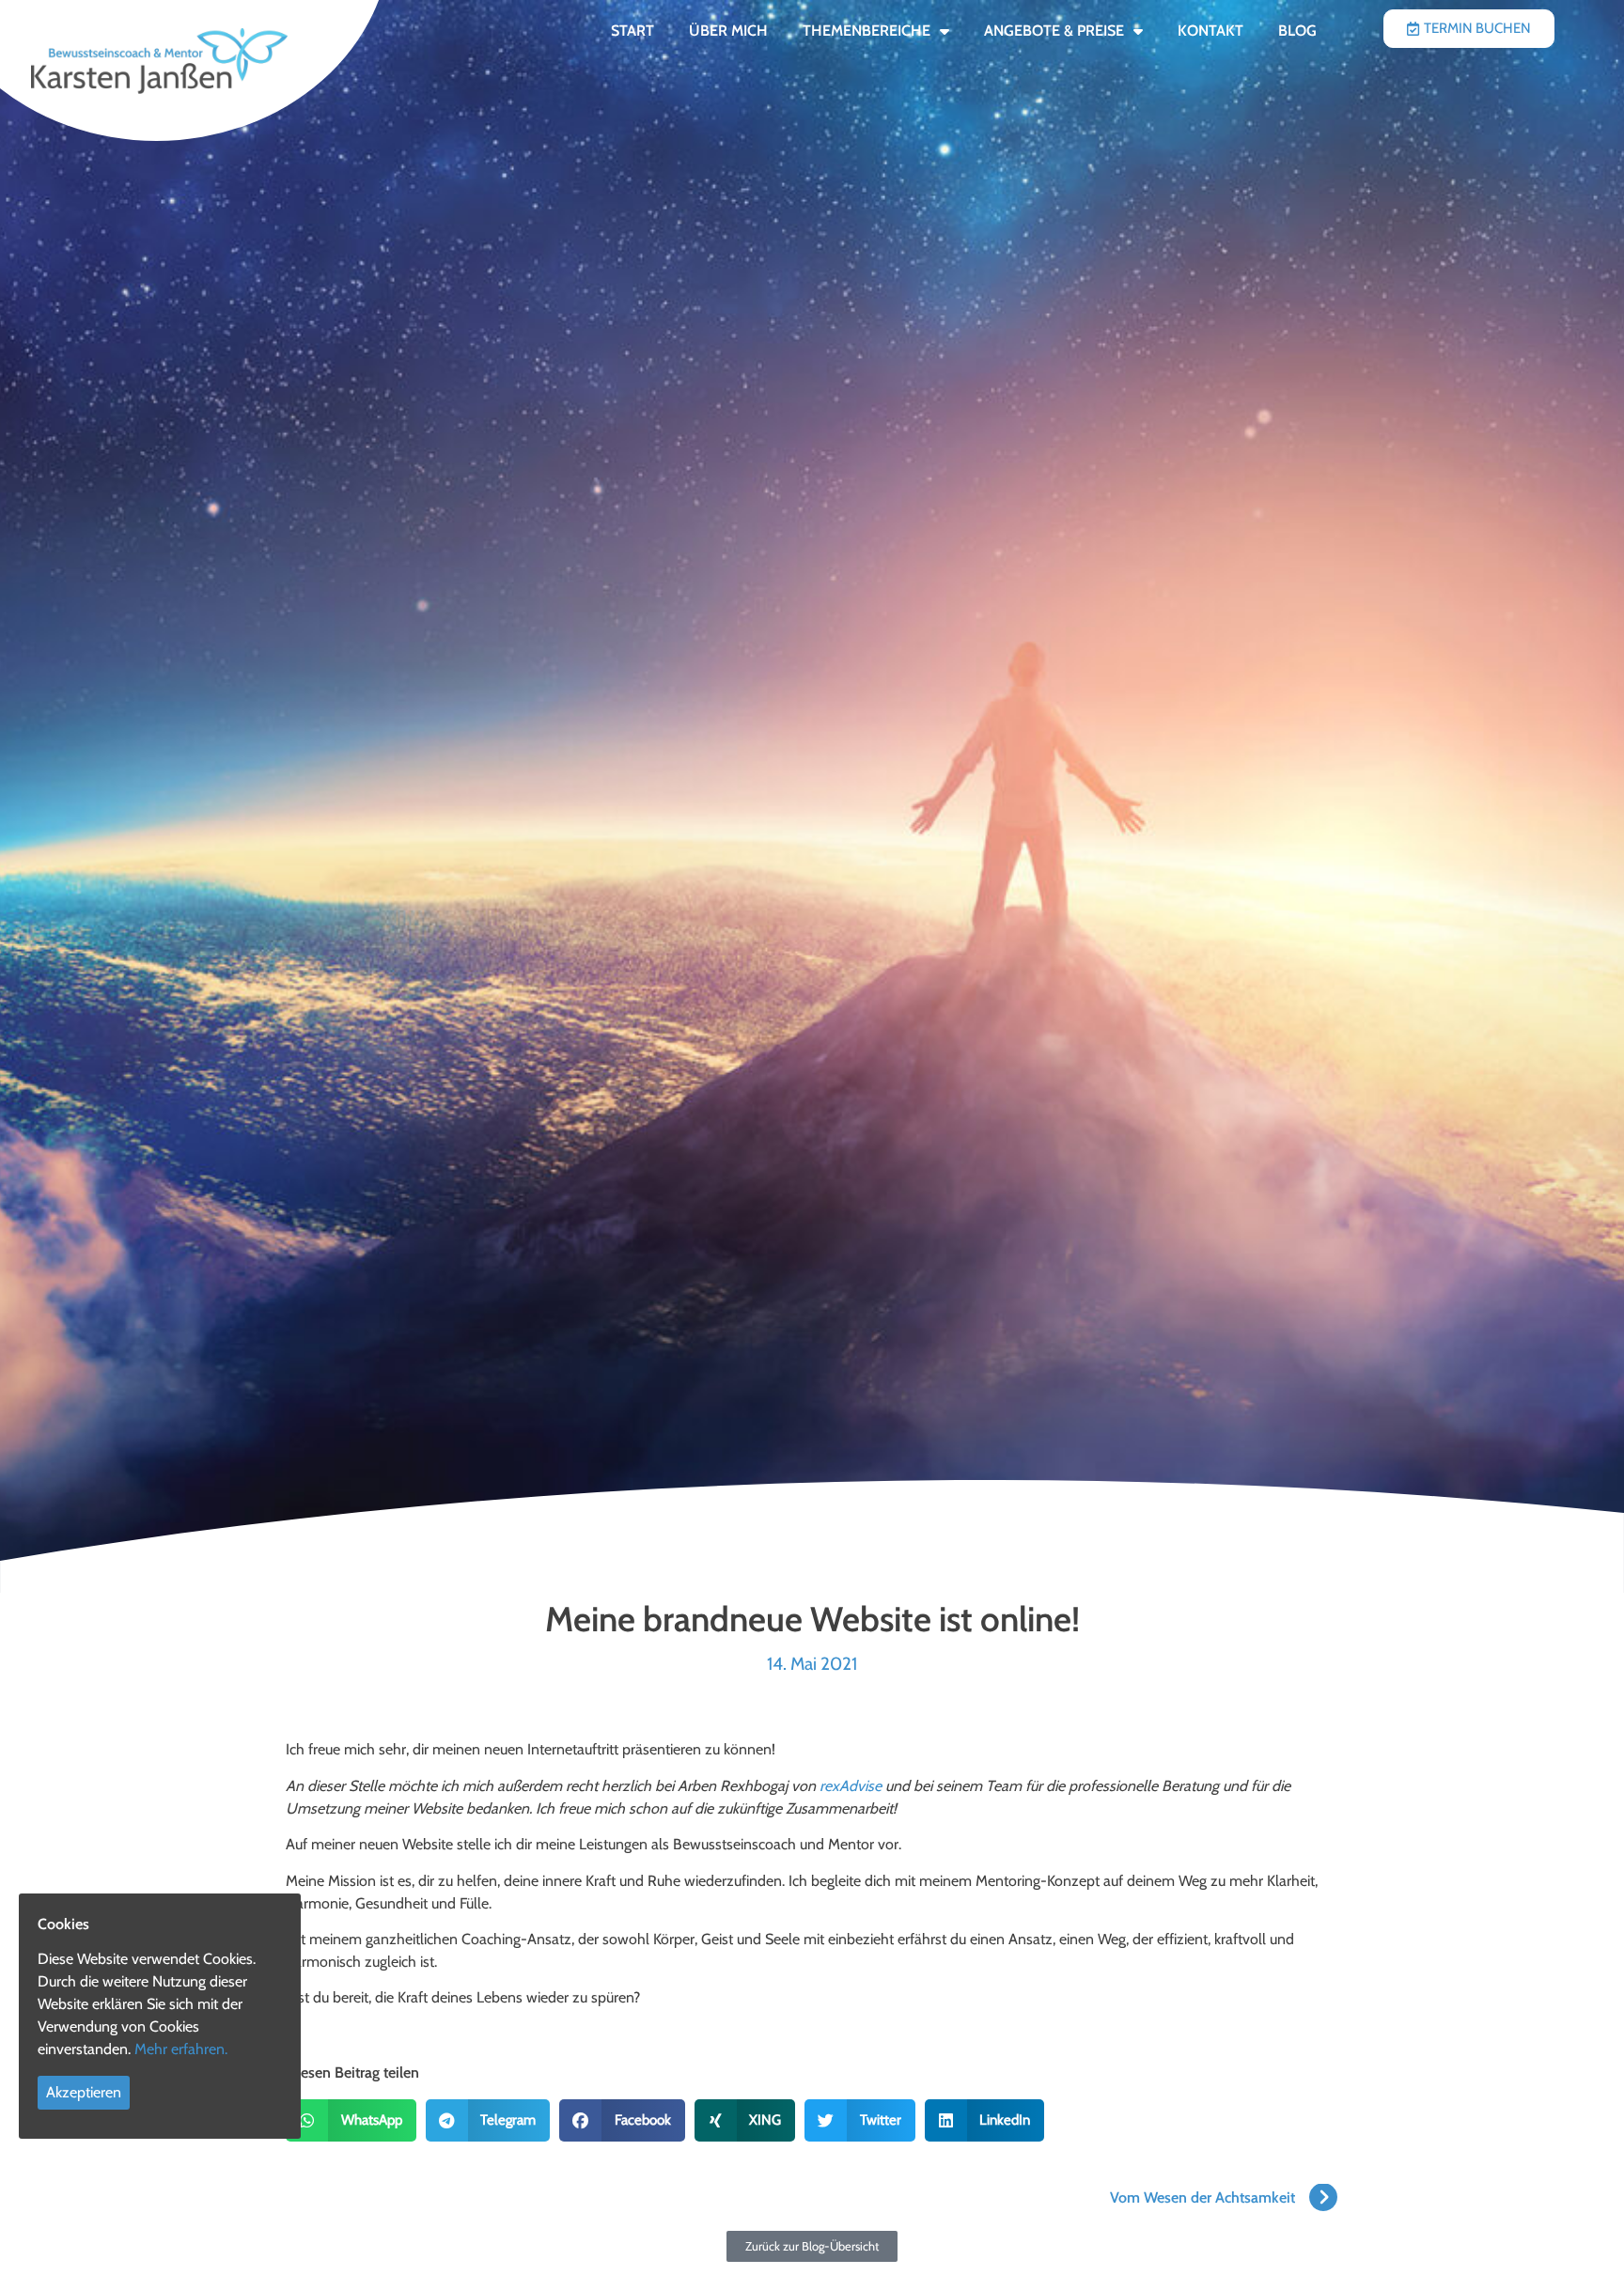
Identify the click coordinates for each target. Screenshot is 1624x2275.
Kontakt (1210, 31)
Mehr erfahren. (181, 2049)
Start (632, 31)
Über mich (728, 31)
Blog (1297, 31)
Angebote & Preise (1054, 31)
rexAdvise (851, 1786)
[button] (351, 2120)
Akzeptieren (84, 2092)
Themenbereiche (867, 31)
